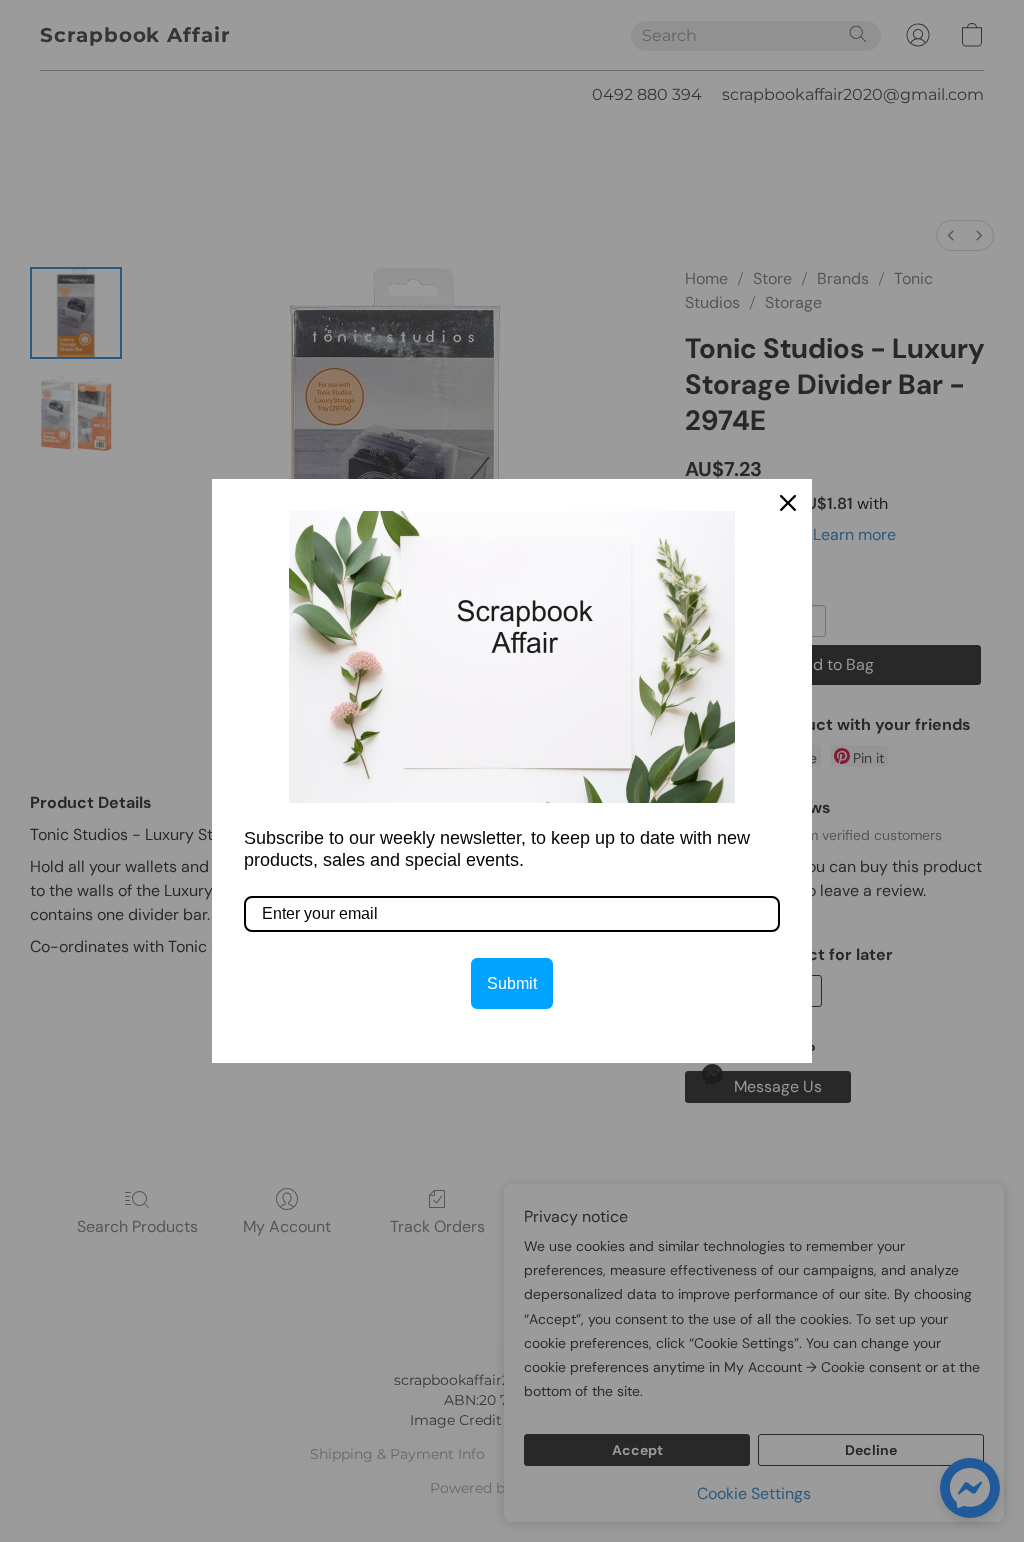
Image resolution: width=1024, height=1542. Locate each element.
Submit (512, 983)
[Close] (788, 503)
